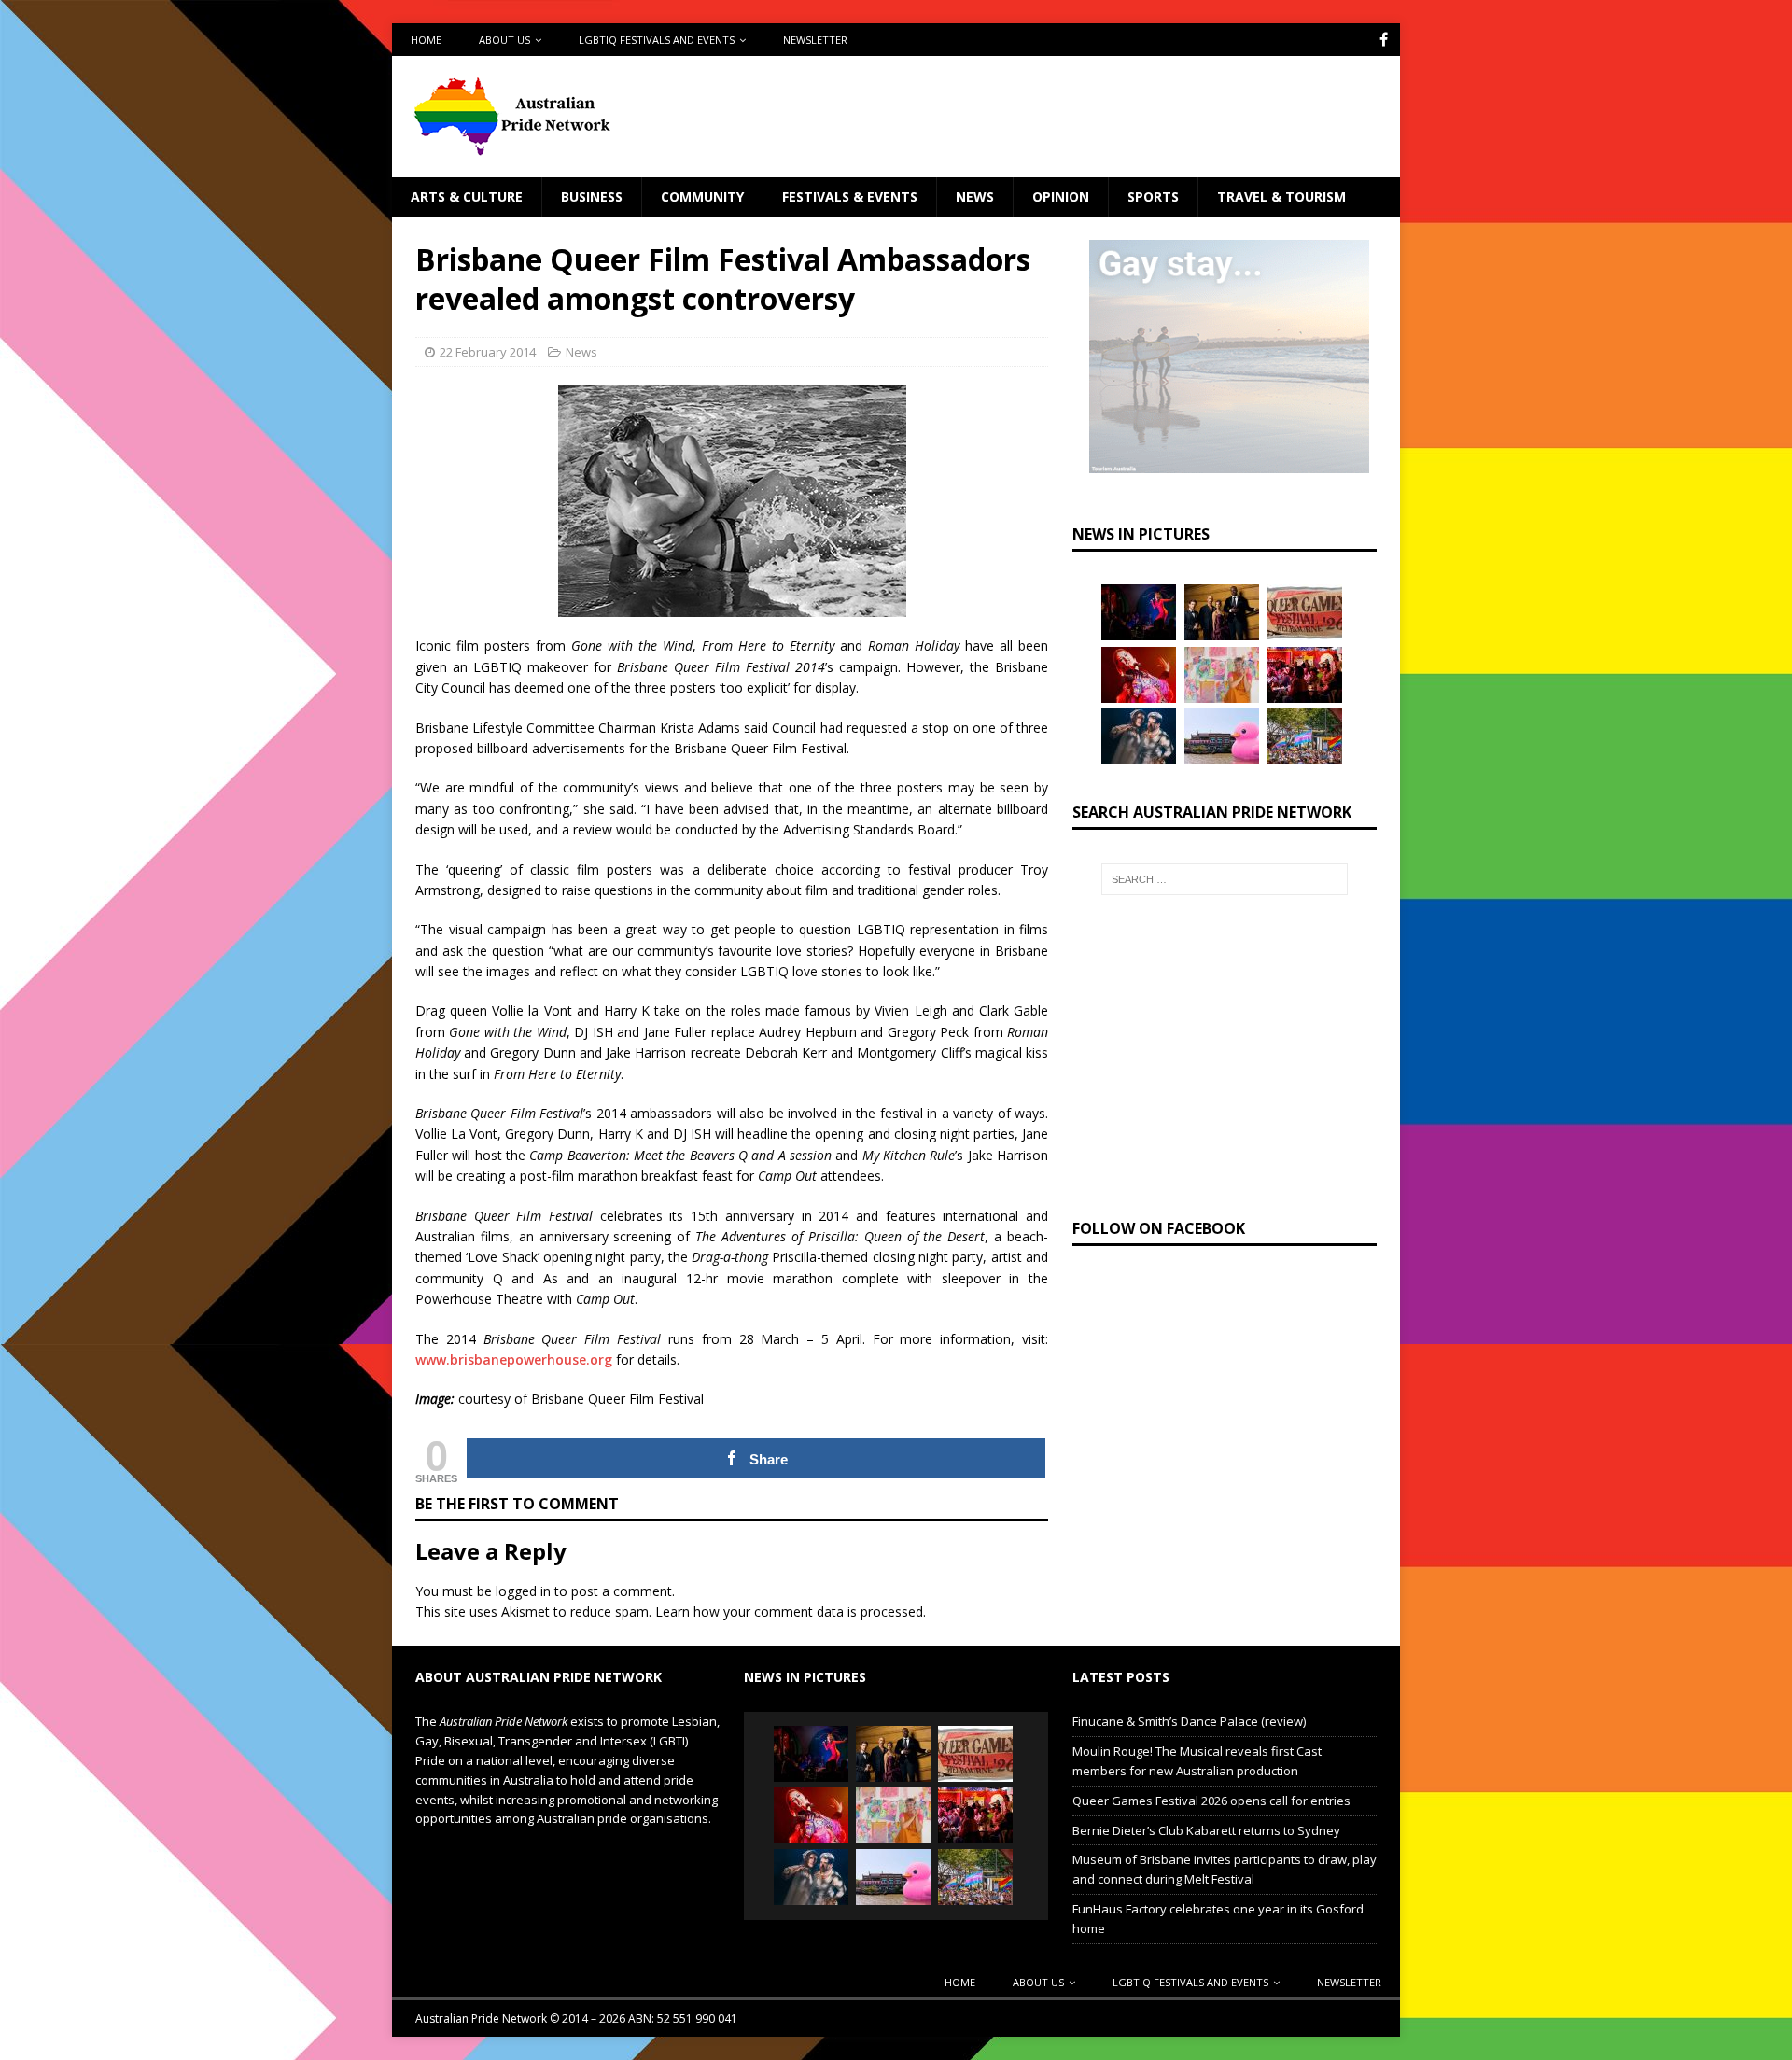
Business (592, 196)
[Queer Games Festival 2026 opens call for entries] (1305, 612)
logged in (523, 1591)
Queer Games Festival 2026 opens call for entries (1211, 1801)
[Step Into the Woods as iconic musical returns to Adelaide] (1139, 736)
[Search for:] (1225, 879)
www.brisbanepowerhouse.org (514, 1359)
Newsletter (815, 40)
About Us (504, 40)
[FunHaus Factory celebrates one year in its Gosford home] (1305, 675)
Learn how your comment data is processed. (791, 1612)
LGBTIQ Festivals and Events (657, 40)
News (975, 196)
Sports (1153, 196)
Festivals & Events (850, 196)
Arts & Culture (467, 196)
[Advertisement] (1076, 117)
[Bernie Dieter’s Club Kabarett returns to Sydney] (1139, 675)
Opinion (1061, 196)
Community (702, 196)
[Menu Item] (1384, 40)
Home (426, 40)
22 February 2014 (488, 352)
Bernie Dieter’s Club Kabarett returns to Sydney (1206, 1830)
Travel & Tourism (1281, 196)
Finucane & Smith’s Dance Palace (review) (1189, 1721)
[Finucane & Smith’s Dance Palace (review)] (1139, 612)
